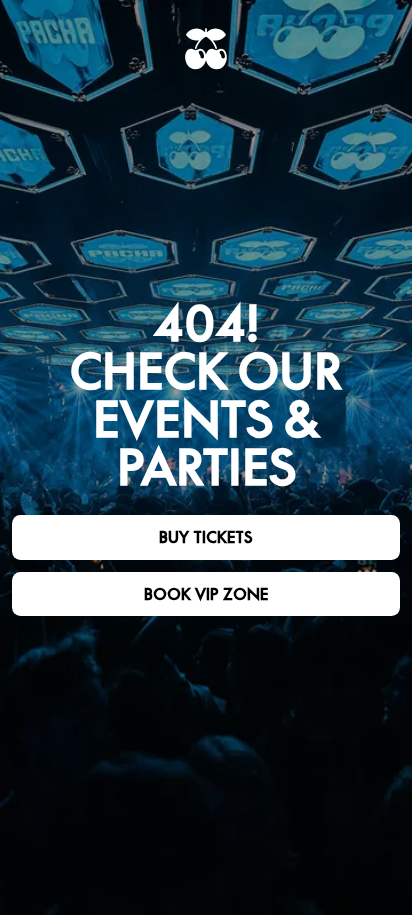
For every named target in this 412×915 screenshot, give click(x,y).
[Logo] (206, 49)
